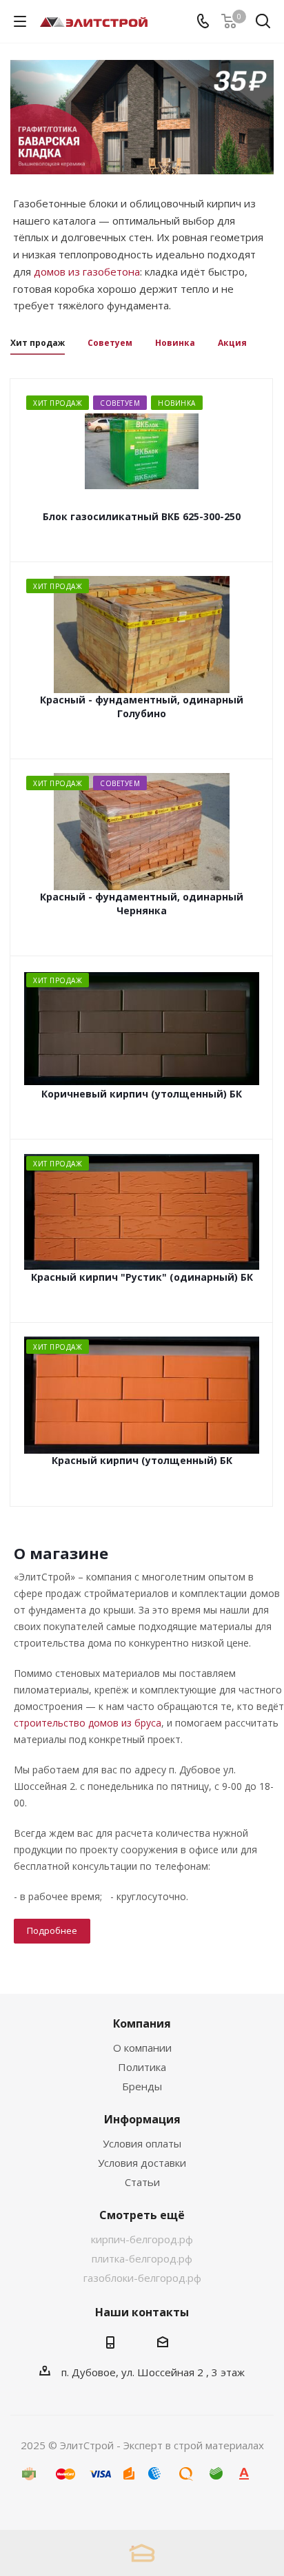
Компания (142, 2023)
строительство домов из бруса (88, 1723)
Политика (142, 2067)
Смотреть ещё (142, 2215)
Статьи (142, 2182)
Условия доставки (142, 2163)
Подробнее (52, 1930)
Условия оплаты (142, 2143)
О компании (142, 2048)
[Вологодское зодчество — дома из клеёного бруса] (142, 2553)
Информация (142, 2119)
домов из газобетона (87, 271)
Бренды (142, 2086)
